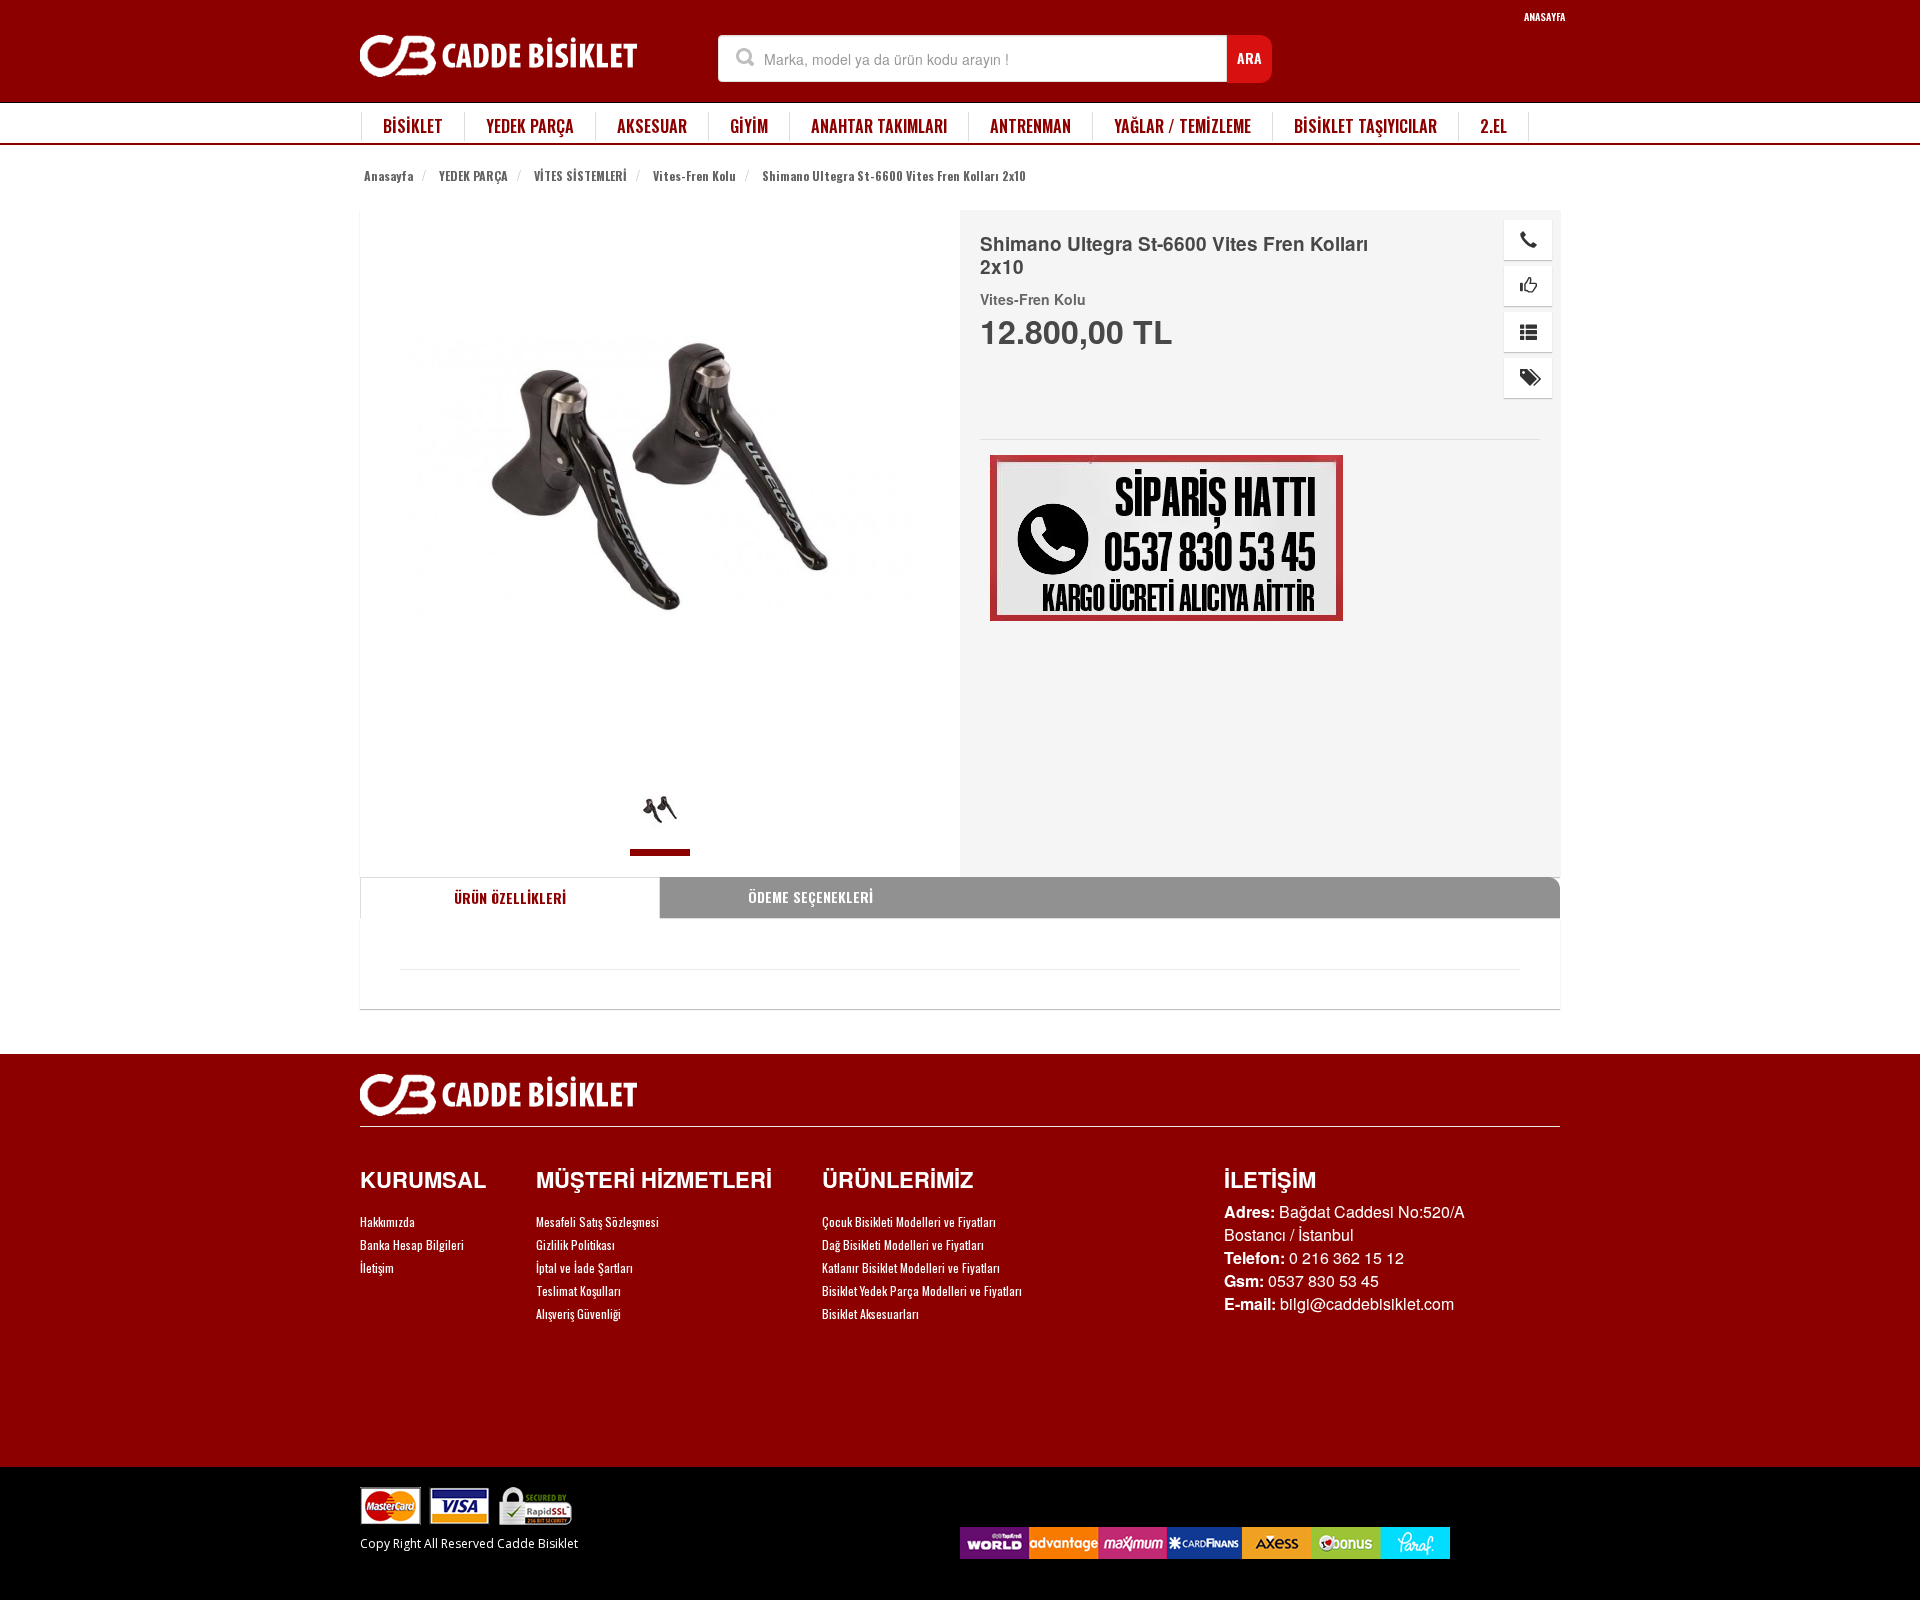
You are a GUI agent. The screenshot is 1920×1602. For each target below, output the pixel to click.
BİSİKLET (413, 126)
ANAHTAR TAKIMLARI (879, 126)
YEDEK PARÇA (530, 126)
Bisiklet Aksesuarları (870, 1313)
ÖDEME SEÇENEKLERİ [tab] (810, 896)
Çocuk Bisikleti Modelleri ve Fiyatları (909, 1221)
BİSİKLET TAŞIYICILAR (1365, 126)
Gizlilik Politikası (575, 1244)
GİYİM (749, 126)
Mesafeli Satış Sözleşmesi (597, 1221)
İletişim (377, 1267)
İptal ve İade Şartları (584, 1267)
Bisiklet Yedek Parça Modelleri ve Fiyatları (922, 1290)
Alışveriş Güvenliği (578, 1313)
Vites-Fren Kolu (694, 175)
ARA (1249, 57)
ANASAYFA (1544, 16)
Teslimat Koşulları (578, 1290)
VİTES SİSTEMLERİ (580, 175)
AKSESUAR (652, 126)
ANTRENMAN (1030, 126)
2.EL (1493, 126)
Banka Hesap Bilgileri (412, 1244)
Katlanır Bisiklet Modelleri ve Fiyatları (911, 1267)
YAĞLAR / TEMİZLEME (1182, 126)
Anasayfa (388, 175)
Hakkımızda (387, 1221)
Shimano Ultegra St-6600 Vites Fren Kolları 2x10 (894, 175)
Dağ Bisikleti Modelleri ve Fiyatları (903, 1244)
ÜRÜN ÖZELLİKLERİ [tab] (510, 897)
